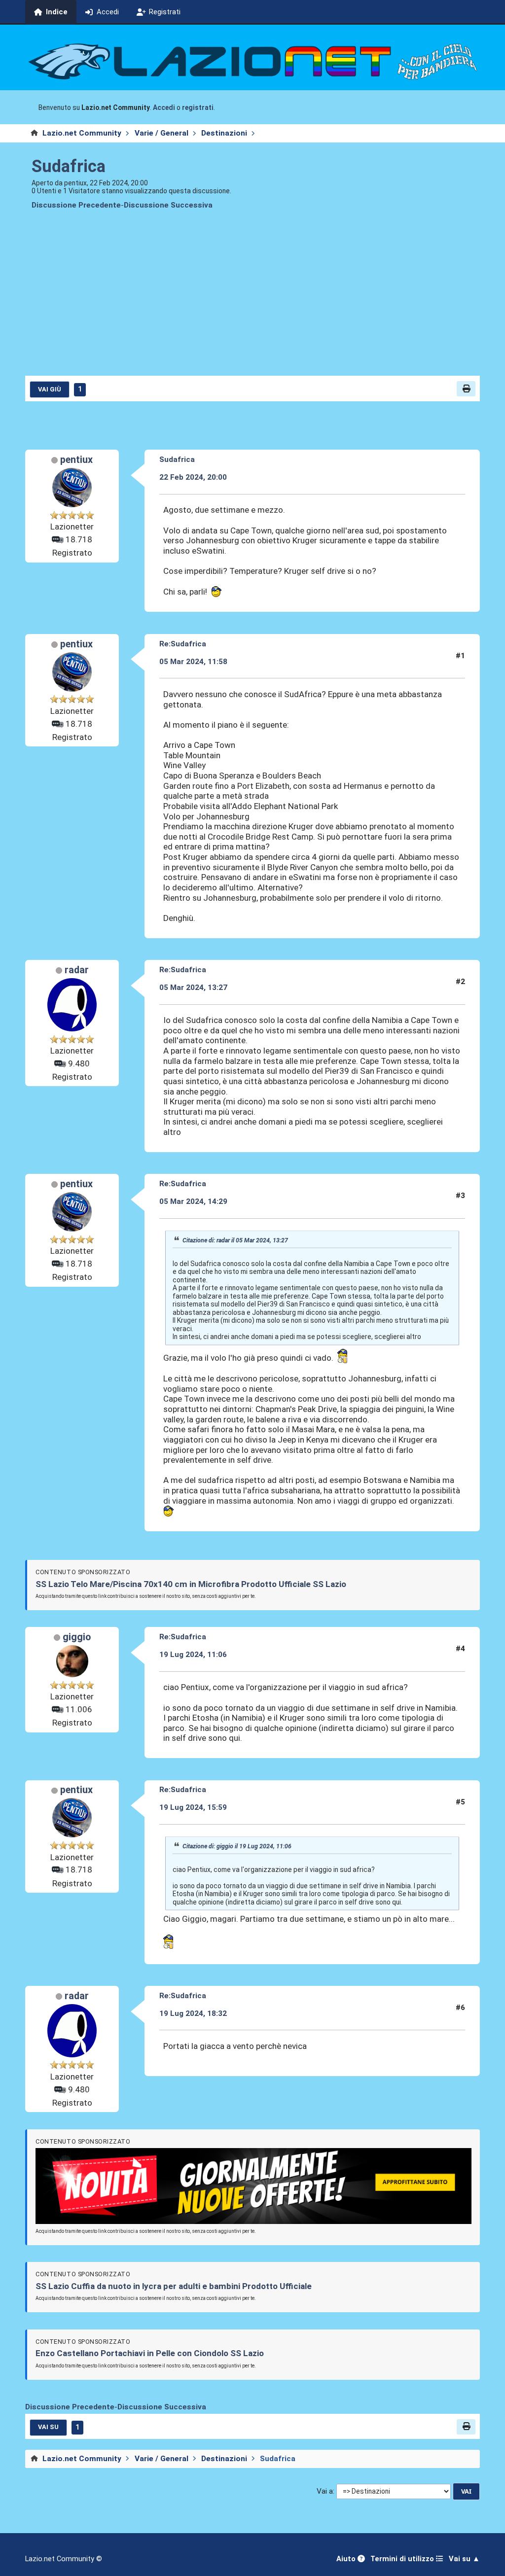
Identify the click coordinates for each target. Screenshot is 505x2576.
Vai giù (50, 389)
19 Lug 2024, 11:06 (193, 1655)
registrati (198, 107)
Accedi (164, 107)
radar (77, 970)
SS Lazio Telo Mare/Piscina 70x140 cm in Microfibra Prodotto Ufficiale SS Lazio (191, 1584)
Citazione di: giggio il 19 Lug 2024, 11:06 (237, 1846)
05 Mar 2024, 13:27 (193, 988)
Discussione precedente (76, 205)
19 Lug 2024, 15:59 (193, 1807)
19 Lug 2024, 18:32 (193, 2013)
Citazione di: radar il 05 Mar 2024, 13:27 (235, 1240)
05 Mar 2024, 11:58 (193, 662)
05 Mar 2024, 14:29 (193, 1201)
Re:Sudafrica (183, 644)
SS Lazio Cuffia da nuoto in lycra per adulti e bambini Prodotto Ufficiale (174, 2286)
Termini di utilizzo (403, 2559)
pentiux (76, 460)
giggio (77, 1637)
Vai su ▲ (464, 2559)
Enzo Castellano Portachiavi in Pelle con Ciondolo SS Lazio (150, 2353)
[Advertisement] (252, 300)
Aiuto (347, 2559)
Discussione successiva (168, 205)
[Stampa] (466, 389)
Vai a (325, 2491)
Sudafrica (69, 166)
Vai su (48, 2427)
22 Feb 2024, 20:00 (193, 477)
